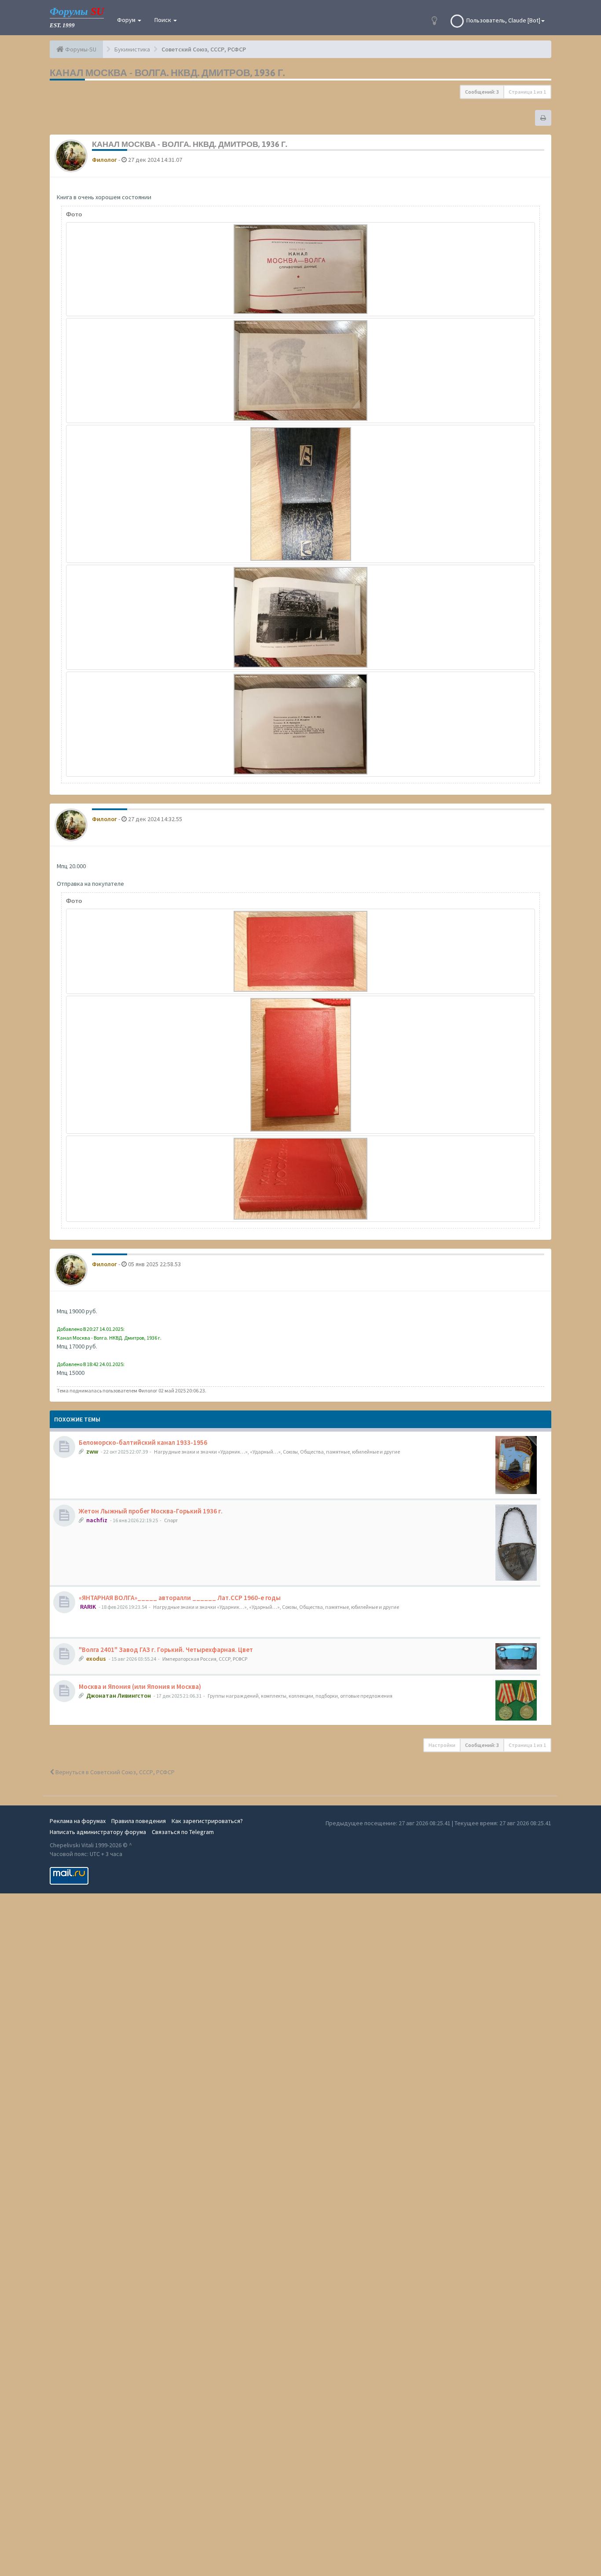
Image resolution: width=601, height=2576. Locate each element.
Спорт (171, 1520)
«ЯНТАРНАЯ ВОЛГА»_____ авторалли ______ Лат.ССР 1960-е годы (180, 1598)
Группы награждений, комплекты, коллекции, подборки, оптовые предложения (300, 1696)
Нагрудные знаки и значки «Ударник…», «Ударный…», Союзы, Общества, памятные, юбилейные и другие (277, 1452)
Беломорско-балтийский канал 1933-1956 (143, 1442)
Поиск (163, 20)
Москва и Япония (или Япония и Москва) (140, 1686)
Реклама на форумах (78, 1821)
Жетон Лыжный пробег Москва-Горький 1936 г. (151, 1511)
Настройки (442, 1745)
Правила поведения (139, 1821)
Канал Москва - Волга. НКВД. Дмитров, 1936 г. (167, 73)
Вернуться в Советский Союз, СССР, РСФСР (114, 1772)
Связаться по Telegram (183, 1832)
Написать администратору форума (98, 1832)
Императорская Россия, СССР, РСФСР (205, 1659)
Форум (127, 20)
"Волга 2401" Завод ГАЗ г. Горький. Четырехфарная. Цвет (166, 1650)
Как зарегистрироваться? (207, 1821)
